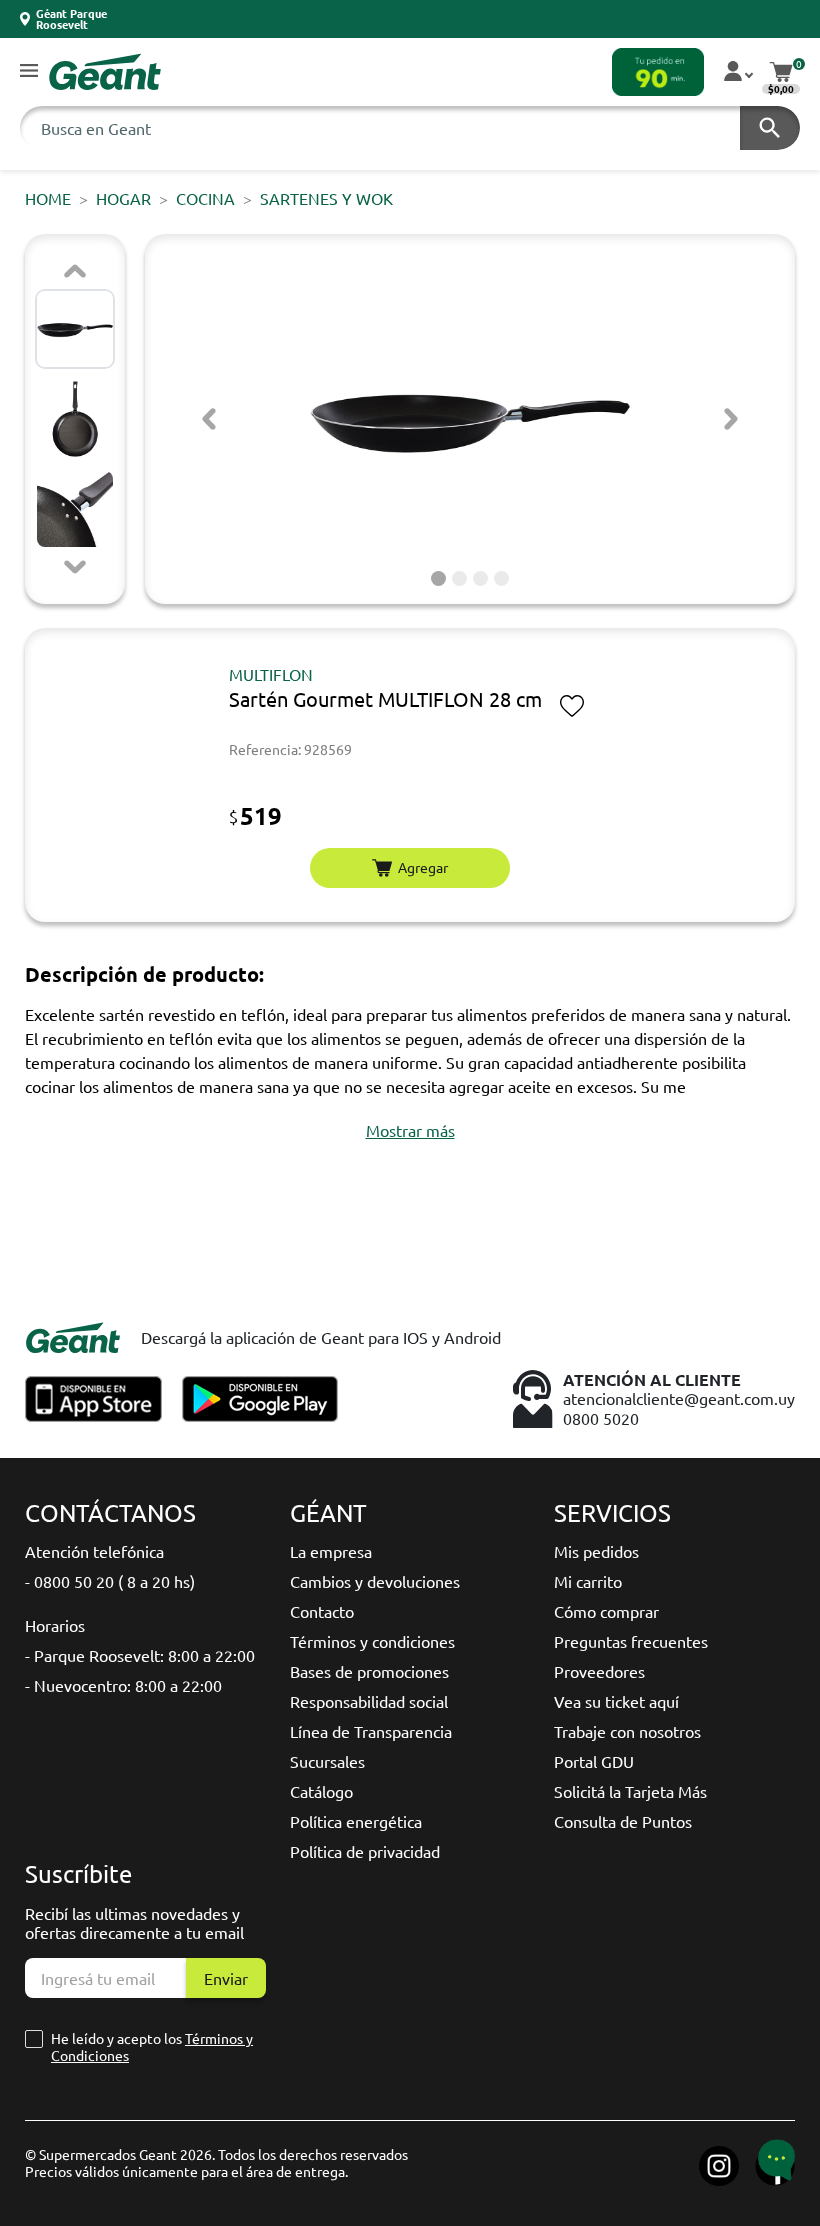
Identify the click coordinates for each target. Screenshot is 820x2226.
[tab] (438, 578)
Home (48, 198)
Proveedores (599, 1671)
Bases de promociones (369, 1671)
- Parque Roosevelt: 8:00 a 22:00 (140, 1655)
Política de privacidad (365, 1851)
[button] (29, 71)
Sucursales (327, 1761)
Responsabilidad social (369, 1701)
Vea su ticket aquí (616, 1701)
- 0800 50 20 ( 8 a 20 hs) (110, 1581)
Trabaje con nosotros (627, 1731)
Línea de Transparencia (371, 1731)
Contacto (322, 1611)
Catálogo (321, 1791)
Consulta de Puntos (623, 1821)
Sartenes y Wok (326, 198)
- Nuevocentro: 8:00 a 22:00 (123, 1685)
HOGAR (123, 198)
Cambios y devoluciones (375, 1581)
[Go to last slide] (209, 419)
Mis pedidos (596, 1551)
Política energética (356, 1821)
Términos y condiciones (372, 1641)
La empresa (331, 1551)
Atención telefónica (94, 1551)
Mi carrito (588, 1581)
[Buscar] (770, 128)
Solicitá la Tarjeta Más (630, 1791)
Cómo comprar (606, 1611)
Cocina (205, 198)
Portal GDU (594, 1761)
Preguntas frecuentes (631, 1641)
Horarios (55, 1625)
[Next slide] (75, 567)
